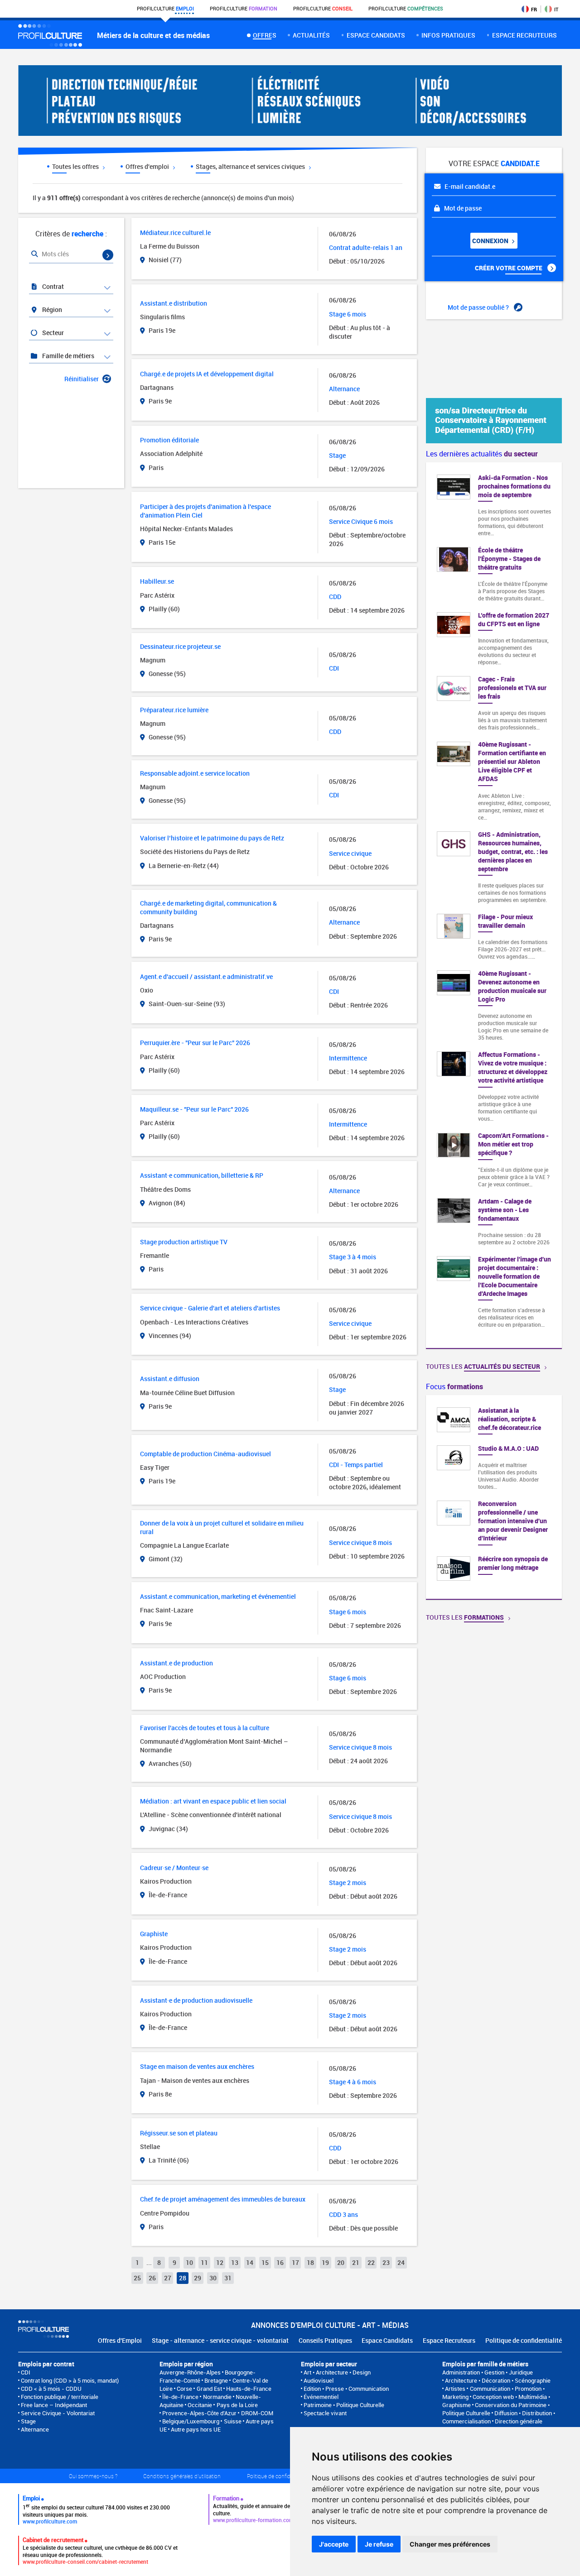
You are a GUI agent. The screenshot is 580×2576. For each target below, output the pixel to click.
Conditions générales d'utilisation (182, 2476)
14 (250, 2262)
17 (295, 2262)
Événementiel (321, 2397)
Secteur (52, 333)
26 (152, 2278)
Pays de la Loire (237, 2405)
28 (183, 2278)
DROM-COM (257, 2413)
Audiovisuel (319, 2380)
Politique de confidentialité (524, 2340)
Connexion (491, 241)
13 (235, 2262)
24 (401, 2262)
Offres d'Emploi (120, 2340)
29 (198, 2278)
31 (228, 2278)
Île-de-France (180, 2397)
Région (51, 309)
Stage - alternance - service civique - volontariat (220, 2340)
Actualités (311, 35)
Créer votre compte (509, 268)
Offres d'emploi (148, 166)
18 (310, 2262)
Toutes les (483, 1366)
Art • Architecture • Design (337, 2372)
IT (556, 9)
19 (325, 2262)
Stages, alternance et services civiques (251, 166)
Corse (184, 2389)
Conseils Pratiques (325, 2340)
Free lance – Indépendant (54, 2405)
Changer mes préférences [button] (450, 2544)
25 (137, 2278)
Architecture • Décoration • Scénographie (498, 2380)
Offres (264, 35)
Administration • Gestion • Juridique (488, 2372)
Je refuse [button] (379, 2544)
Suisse (233, 2421)
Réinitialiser (82, 379)
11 (204, 2262)
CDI (26, 2372)
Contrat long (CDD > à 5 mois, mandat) (70, 2380)
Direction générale (519, 2421)
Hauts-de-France (249, 2389)
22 (371, 2262)
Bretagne (216, 2380)
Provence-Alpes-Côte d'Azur (199, 2413)
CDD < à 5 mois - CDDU (51, 2389)
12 (220, 2262)
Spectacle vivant (325, 2413)
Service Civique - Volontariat (58, 2413)
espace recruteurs (524, 35)
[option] (494, 1497)
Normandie (217, 2397)
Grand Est (209, 2389)
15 (265, 2262)
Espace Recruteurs (449, 2340)
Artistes (455, 2389)
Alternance (35, 2429)
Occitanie (200, 2405)
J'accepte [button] (334, 2544)
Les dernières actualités (482, 454)
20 (341, 2262)
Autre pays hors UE (196, 2429)
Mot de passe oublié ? (479, 307)
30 (213, 2278)
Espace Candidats (387, 2340)
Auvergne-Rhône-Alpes (190, 2372)
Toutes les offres (76, 166)
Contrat (52, 286)
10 (189, 2262)
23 (386, 2262)
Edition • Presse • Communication (346, 2389)
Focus (454, 1386)
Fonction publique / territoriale (60, 2397)
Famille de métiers (68, 356)
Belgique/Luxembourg (191, 2421)
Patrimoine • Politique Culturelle (344, 2405)
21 (356, 2262)
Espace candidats (376, 35)
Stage (28, 2421)
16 (280, 2262)
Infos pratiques (448, 35)
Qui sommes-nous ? (93, 2476)
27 (168, 2278)
